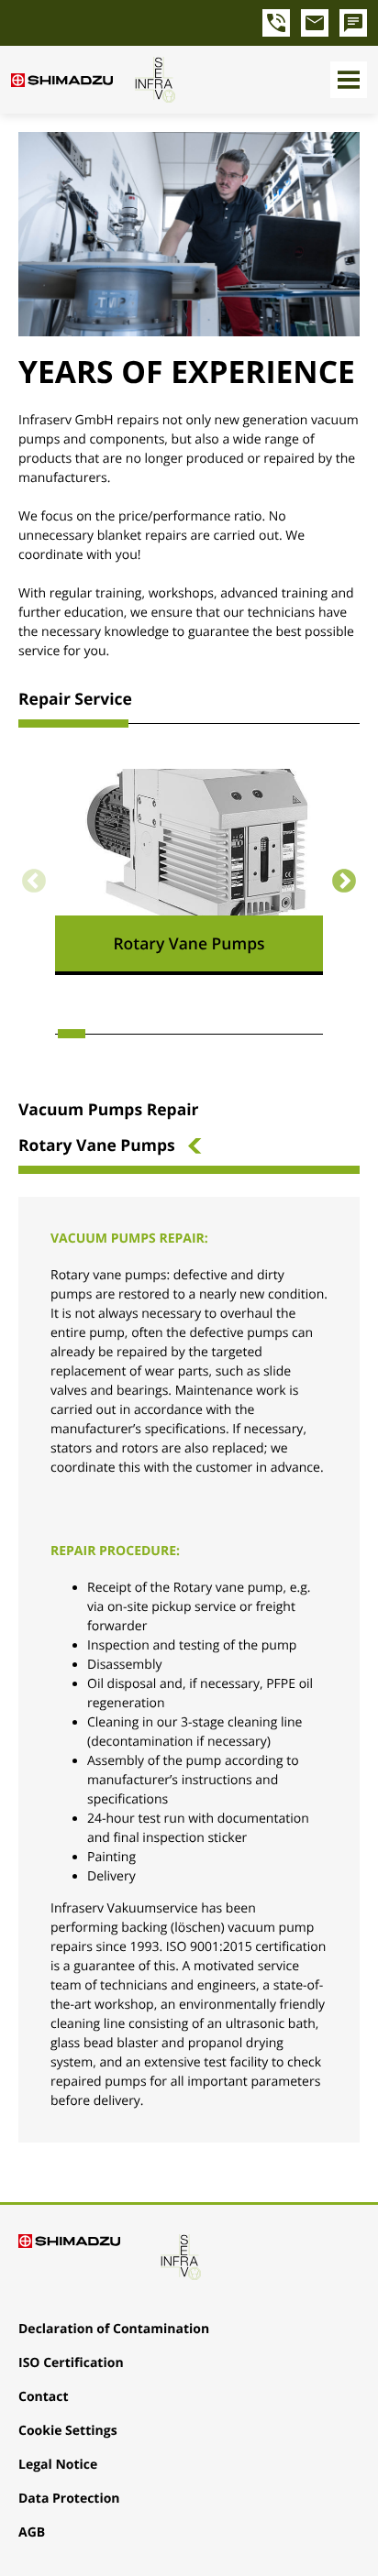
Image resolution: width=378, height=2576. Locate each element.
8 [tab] (306, 1034)
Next (344, 882)
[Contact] (353, 23)
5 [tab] (206, 1034)
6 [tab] (239, 1034)
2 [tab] (106, 1034)
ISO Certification (71, 2363)
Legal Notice (58, 2465)
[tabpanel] (189, 872)
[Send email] (315, 23)
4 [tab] (172, 1034)
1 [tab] (72, 1034)
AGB (32, 2532)
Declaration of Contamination (114, 2329)
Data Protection (69, 2499)
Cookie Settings (68, 2431)
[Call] (276, 23)
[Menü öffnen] (349, 80)
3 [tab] (139, 1034)
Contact (44, 2397)
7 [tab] (272, 1034)
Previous (34, 882)
